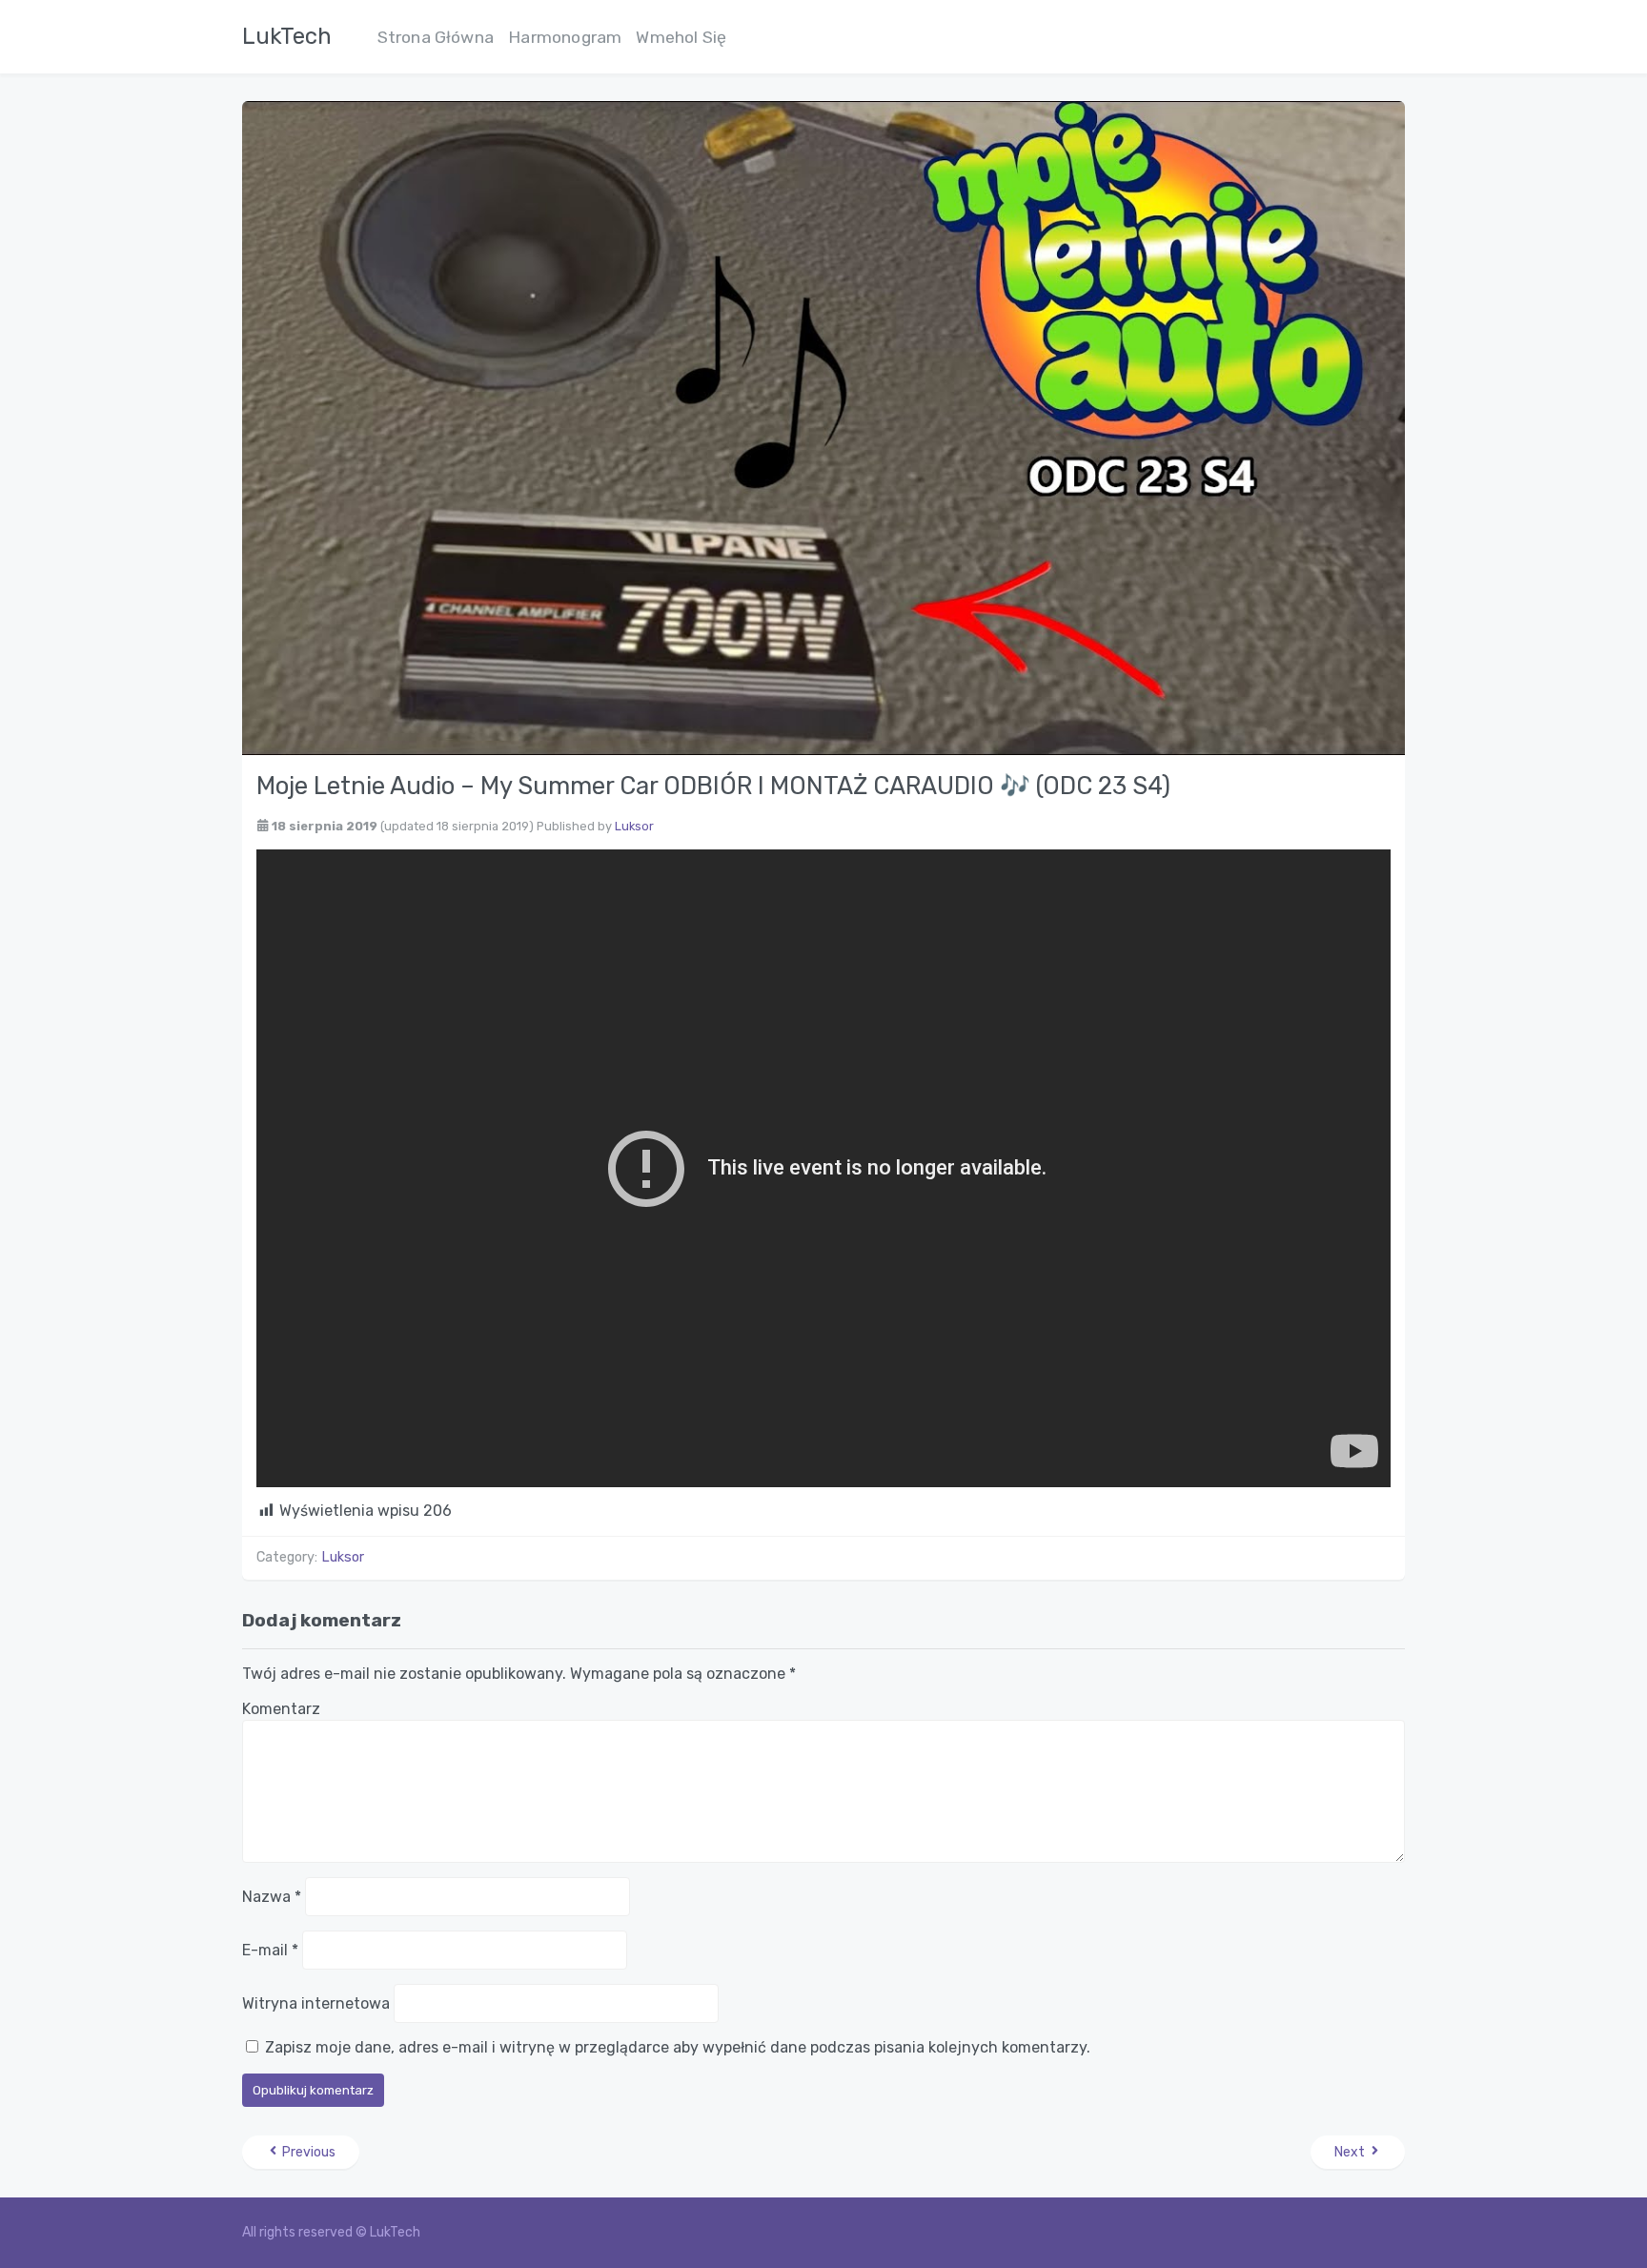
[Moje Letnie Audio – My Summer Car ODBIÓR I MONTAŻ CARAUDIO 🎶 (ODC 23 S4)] (823, 427)
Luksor (634, 826)
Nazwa (272, 1897)
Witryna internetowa (316, 2003)
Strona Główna (436, 37)
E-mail (270, 1950)
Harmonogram (565, 37)
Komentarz (281, 1709)
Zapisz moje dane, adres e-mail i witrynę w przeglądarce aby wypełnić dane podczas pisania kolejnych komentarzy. (678, 2047)
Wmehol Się (681, 37)
